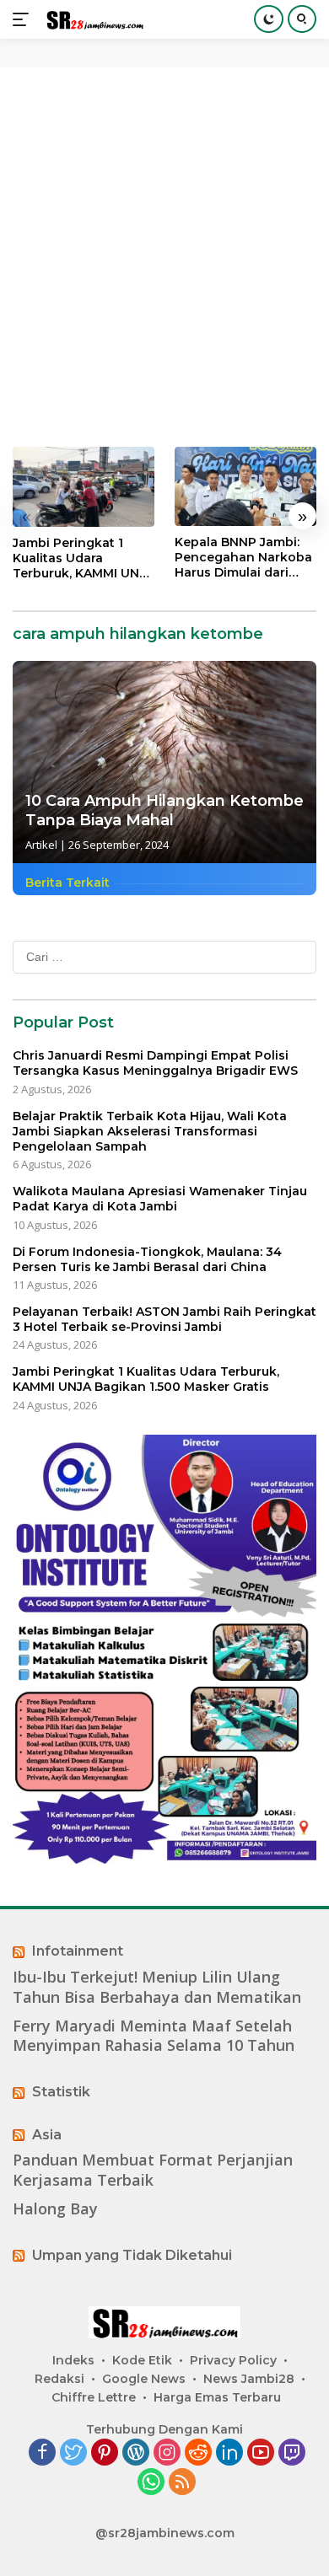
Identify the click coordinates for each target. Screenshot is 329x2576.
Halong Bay (55, 2209)
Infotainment (78, 1951)
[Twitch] (292, 2453)
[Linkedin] (229, 2453)
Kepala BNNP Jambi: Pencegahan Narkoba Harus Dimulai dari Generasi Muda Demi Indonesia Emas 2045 (243, 558)
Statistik (61, 2092)
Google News (144, 2379)
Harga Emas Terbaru (217, 2397)
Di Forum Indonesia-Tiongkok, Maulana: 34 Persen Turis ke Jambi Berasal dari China (147, 1259)
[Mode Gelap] (269, 19)
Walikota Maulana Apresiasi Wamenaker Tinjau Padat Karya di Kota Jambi (160, 1199)
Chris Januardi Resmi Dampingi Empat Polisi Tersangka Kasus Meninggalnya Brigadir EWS (155, 1063)
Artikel (41, 845)
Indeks (73, 2360)
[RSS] (182, 2483)
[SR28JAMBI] (92, 20)
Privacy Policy (233, 2360)
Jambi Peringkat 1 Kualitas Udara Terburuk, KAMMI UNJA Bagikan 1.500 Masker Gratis (83, 558)
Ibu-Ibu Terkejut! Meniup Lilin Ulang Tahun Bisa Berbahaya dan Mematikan (157, 1987)
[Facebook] (42, 2453)
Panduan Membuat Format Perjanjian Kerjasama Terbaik (153, 2170)
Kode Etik (142, 2360)
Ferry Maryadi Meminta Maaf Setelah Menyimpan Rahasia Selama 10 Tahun (154, 2036)
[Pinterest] (105, 2453)
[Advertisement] (164, 257)
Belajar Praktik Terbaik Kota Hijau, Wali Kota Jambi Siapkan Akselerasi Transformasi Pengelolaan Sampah (150, 1131)
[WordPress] (136, 2453)
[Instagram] (167, 2453)
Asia (47, 2135)
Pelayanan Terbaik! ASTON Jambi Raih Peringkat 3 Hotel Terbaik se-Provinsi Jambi (164, 1319)
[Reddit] (198, 2453)
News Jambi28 (249, 2379)
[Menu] (24, 19)
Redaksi (59, 2379)
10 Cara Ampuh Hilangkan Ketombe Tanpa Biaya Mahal (164, 810)
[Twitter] (73, 2453)
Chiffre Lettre (94, 2397)
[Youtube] (261, 2453)
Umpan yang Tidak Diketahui (132, 2255)
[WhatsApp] (151, 2483)
